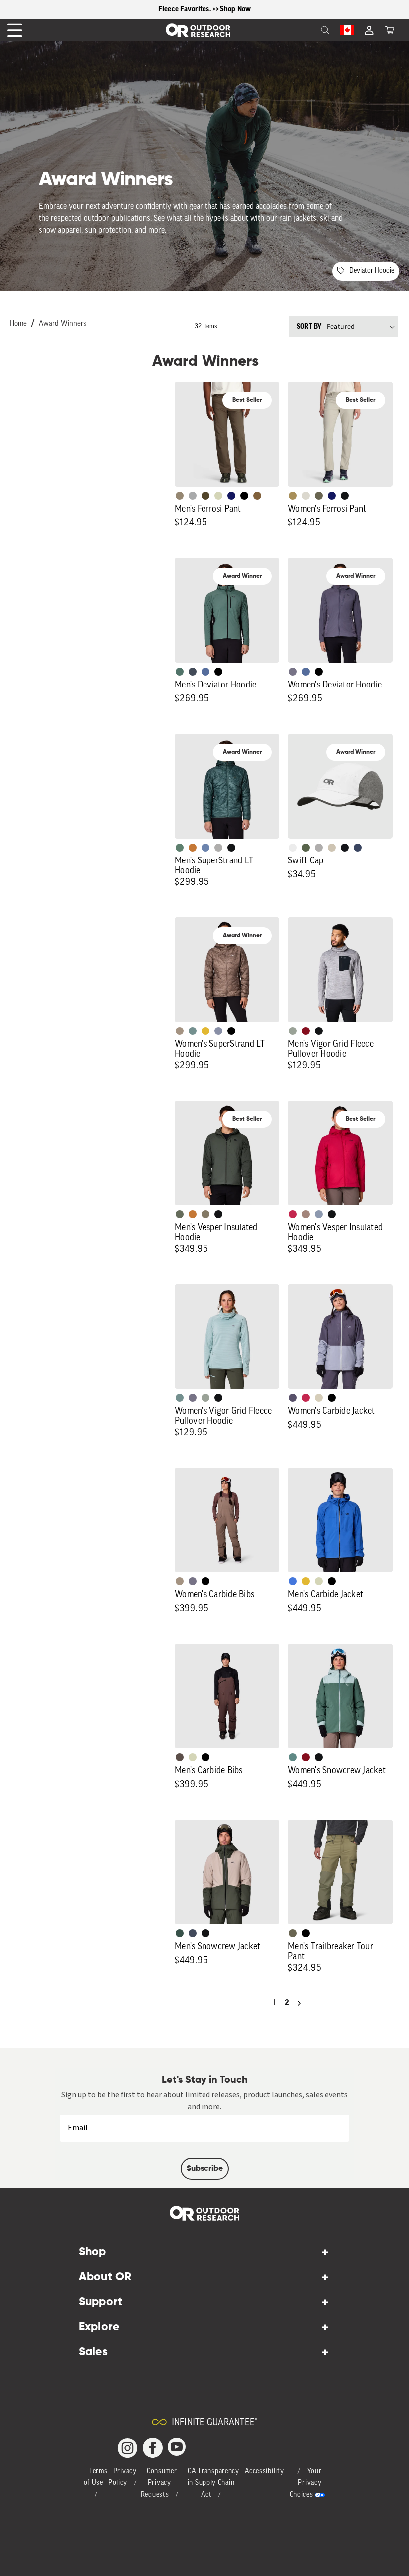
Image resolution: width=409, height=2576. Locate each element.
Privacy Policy (122, 2478)
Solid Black (244, 496)
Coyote (257, 496)
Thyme (193, 1031)
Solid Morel (180, 496)
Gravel (205, 1214)
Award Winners (63, 324)
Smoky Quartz (293, 672)
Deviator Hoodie (372, 271)
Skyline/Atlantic (205, 672)
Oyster (319, 1398)
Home (18, 324)
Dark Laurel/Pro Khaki (180, 1933)
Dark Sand (293, 496)
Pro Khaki (218, 496)
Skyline (205, 848)
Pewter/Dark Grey (319, 848)
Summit (218, 1031)
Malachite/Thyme (293, 1757)
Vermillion (306, 1031)
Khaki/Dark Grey (332, 848)
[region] (204, 10)
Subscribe (205, 2169)
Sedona (193, 848)
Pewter (193, 496)
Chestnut (180, 1757)
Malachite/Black (180, 672)
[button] (390, 30)
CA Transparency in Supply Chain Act (213, 2484)
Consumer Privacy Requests (159, 2484)
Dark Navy (231, 496)
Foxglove (293, 1214)
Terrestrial (306, 1214)
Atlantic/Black (193, 1933)
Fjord (319, 1214)
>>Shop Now (232, 9)
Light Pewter (306, 496)
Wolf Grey (218, 848)
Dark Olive (205, 496)
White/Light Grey (293, 848)
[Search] (303, 30)
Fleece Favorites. (186, 9)
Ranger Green (319, 496)
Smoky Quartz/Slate (293, 1398)
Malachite (180, 848)
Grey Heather (293, 1031)
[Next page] (299, 2003)
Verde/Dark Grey (306, 848)
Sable (180, 1031)
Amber (205, 1031)
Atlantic (193, 672)
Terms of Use (96, 2478)
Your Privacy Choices (306, 2484)
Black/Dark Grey (345, 848)
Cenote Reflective (358, 848)
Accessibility (264, 2472)
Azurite (293, 1581)
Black (345, 496)
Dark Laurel (180, 1214)
